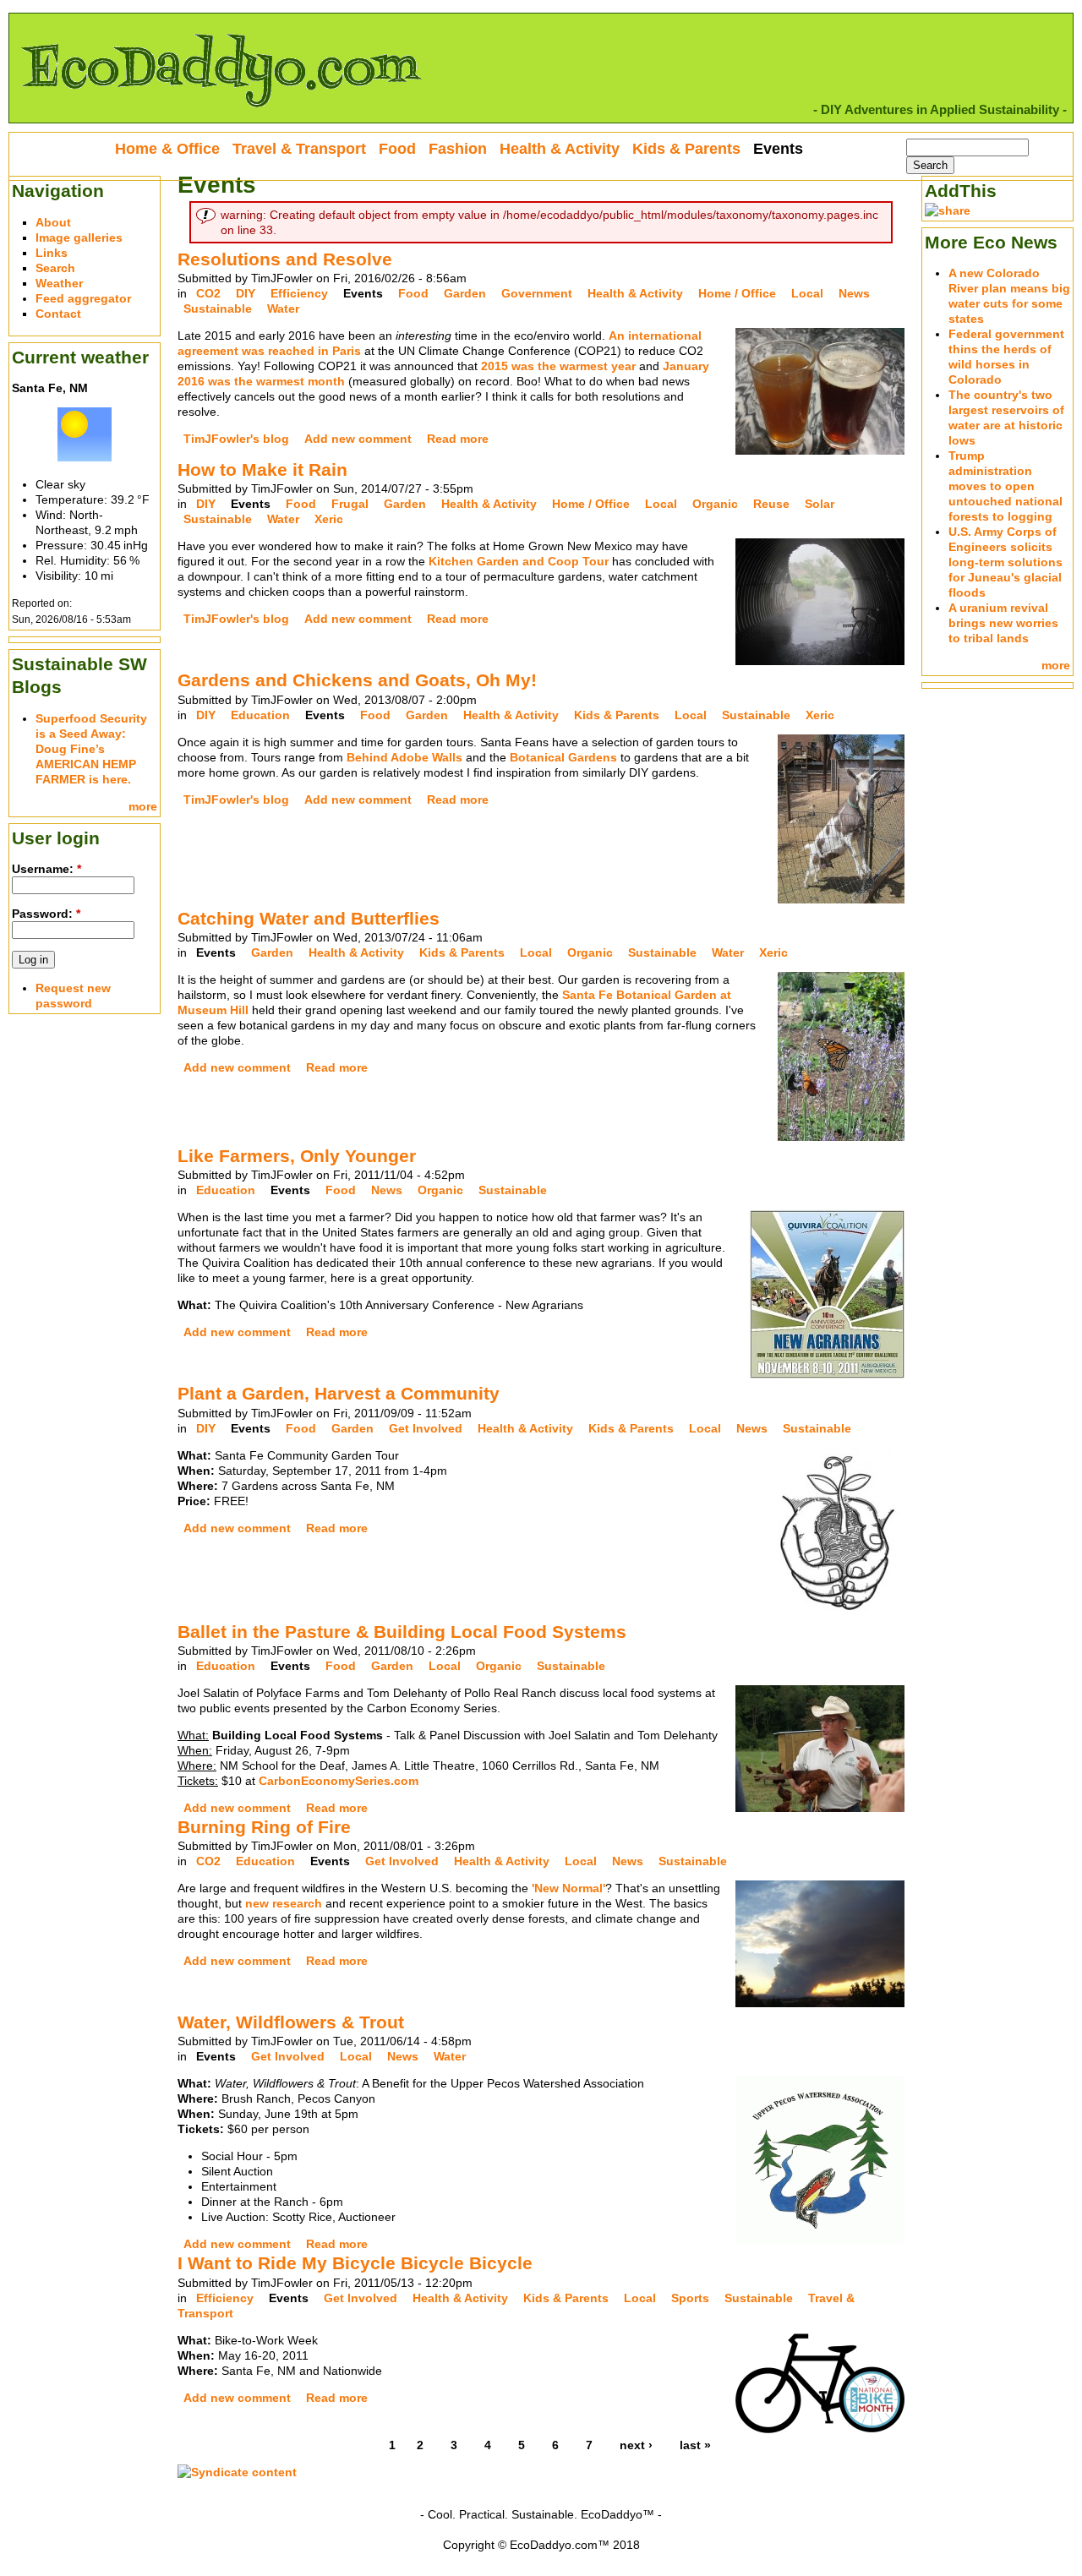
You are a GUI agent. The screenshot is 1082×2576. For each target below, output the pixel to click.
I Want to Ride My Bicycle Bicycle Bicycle (355, 2263)
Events (363, 293)
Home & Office (167, 149)
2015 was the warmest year (558, 366)
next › (636, 2445)
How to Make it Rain (262, 469)
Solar (820, 504)
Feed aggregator (83, 298)
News (854, 293)
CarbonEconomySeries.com (339, 1781)
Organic (715, 504)
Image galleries (79, 237)
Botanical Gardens (563, 757)
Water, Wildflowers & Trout (291, 2022)
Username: (46, 869)
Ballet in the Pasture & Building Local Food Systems (402, 1632)
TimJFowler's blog (236, 439)
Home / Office (737, 293)
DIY (246, 293)
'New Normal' (568, 1888)
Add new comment (358, 439)
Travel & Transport (299, 149)
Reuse (771, 504)
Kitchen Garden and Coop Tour (519, 561)
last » (695, 2445)
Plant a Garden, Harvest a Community (339, 1393)
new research (284, 1903)
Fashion (458, 149)
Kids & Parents (617, 715)
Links (52, 253)
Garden (465, 293)
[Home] (221, 115)
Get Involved (426, 1428)
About (53, 222)
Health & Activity (635, 293)
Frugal (350, 504)
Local (807, 293)
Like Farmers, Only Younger (297, 1156)
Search (55, 268)
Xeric (329, 519)
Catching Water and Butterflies (309, 918)
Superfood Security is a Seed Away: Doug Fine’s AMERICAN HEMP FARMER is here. (91, 749)
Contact (58, 314)
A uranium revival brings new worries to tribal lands (1003, 623)
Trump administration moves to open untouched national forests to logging (1005, 486)
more (143, 806)
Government (537, 293)
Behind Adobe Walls (406, 757)
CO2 (208, 293)
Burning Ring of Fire (264, 1827)
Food (413, 293)
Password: (46, 914)
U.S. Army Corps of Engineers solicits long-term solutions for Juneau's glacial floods (1005, 562)
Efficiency (299, 293)
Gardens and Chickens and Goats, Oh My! (357, 680)
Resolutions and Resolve (285, 259)
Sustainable (218, 308)
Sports (690, 2298)
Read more (458, 439)
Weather (59, 283)
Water (283, 308)
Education (260, 715)
